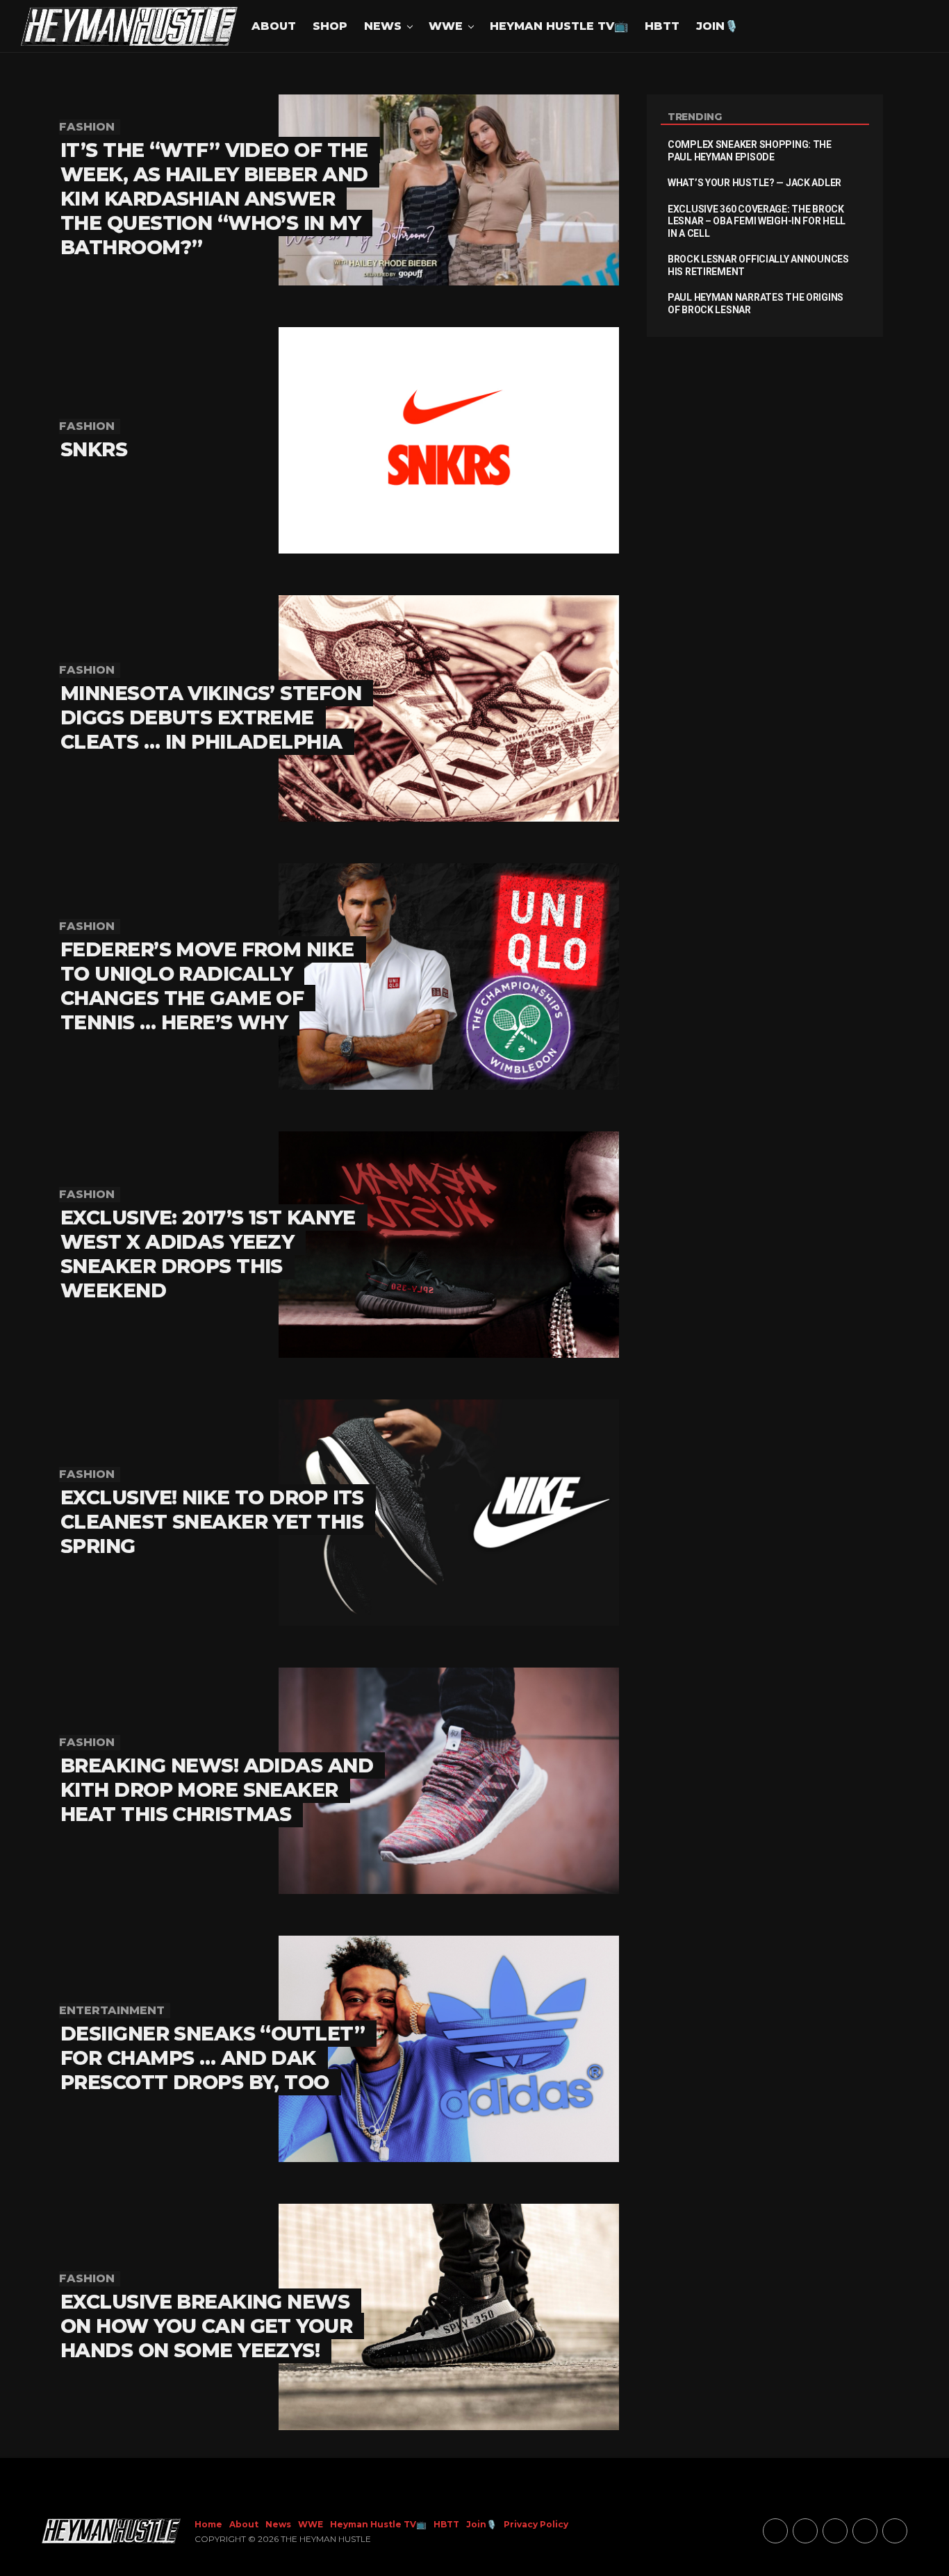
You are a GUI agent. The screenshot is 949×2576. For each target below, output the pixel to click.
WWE (446, 26)
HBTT (662, 26)
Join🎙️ (717, 26)
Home (208, 2524)
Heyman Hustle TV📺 (559, 26)
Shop (330, 26)
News (383, 26)
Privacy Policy (536, 2524)
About (274, 26)
